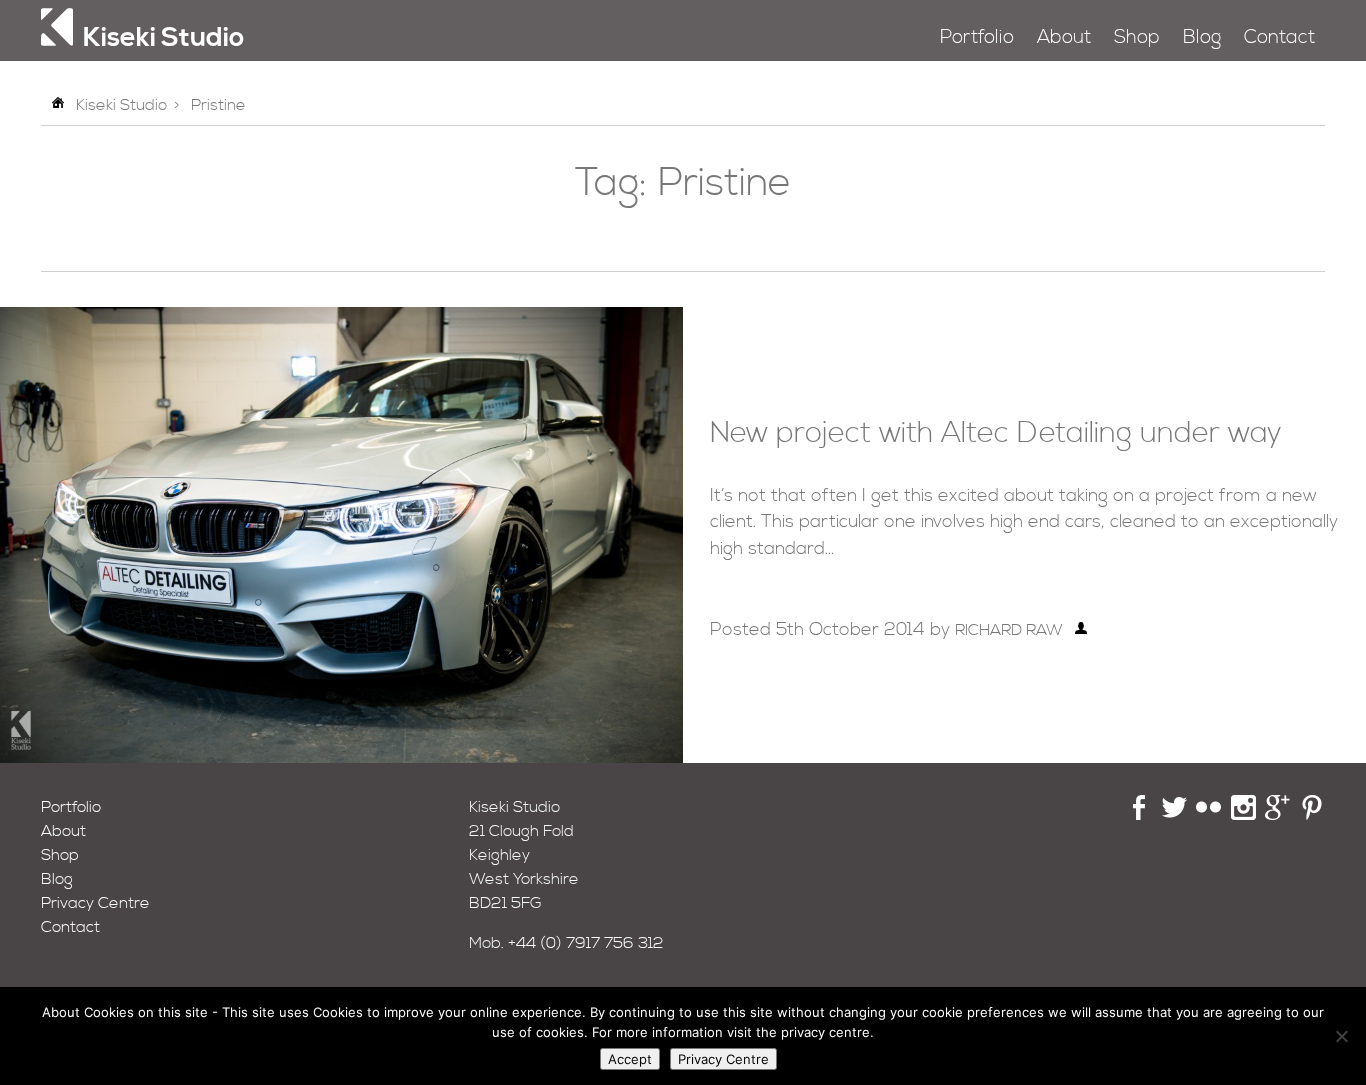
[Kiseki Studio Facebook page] (1139, 815)
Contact (1279, 37)
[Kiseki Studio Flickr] (1208, 815)
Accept (630, 1059)
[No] (1341, 1036)
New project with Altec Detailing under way (996, 434)
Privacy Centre (95, 903)
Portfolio (977, 37)
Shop (1137, 37)
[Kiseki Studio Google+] (1277, 815)
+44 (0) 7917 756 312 (586, 943)
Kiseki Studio (121, 105)
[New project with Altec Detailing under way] (341, 758)
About (1064, 37)
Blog (1202, 37)
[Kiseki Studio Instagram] (1243, 815)
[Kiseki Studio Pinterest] (1312, 815)
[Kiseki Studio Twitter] (1174, 815)
